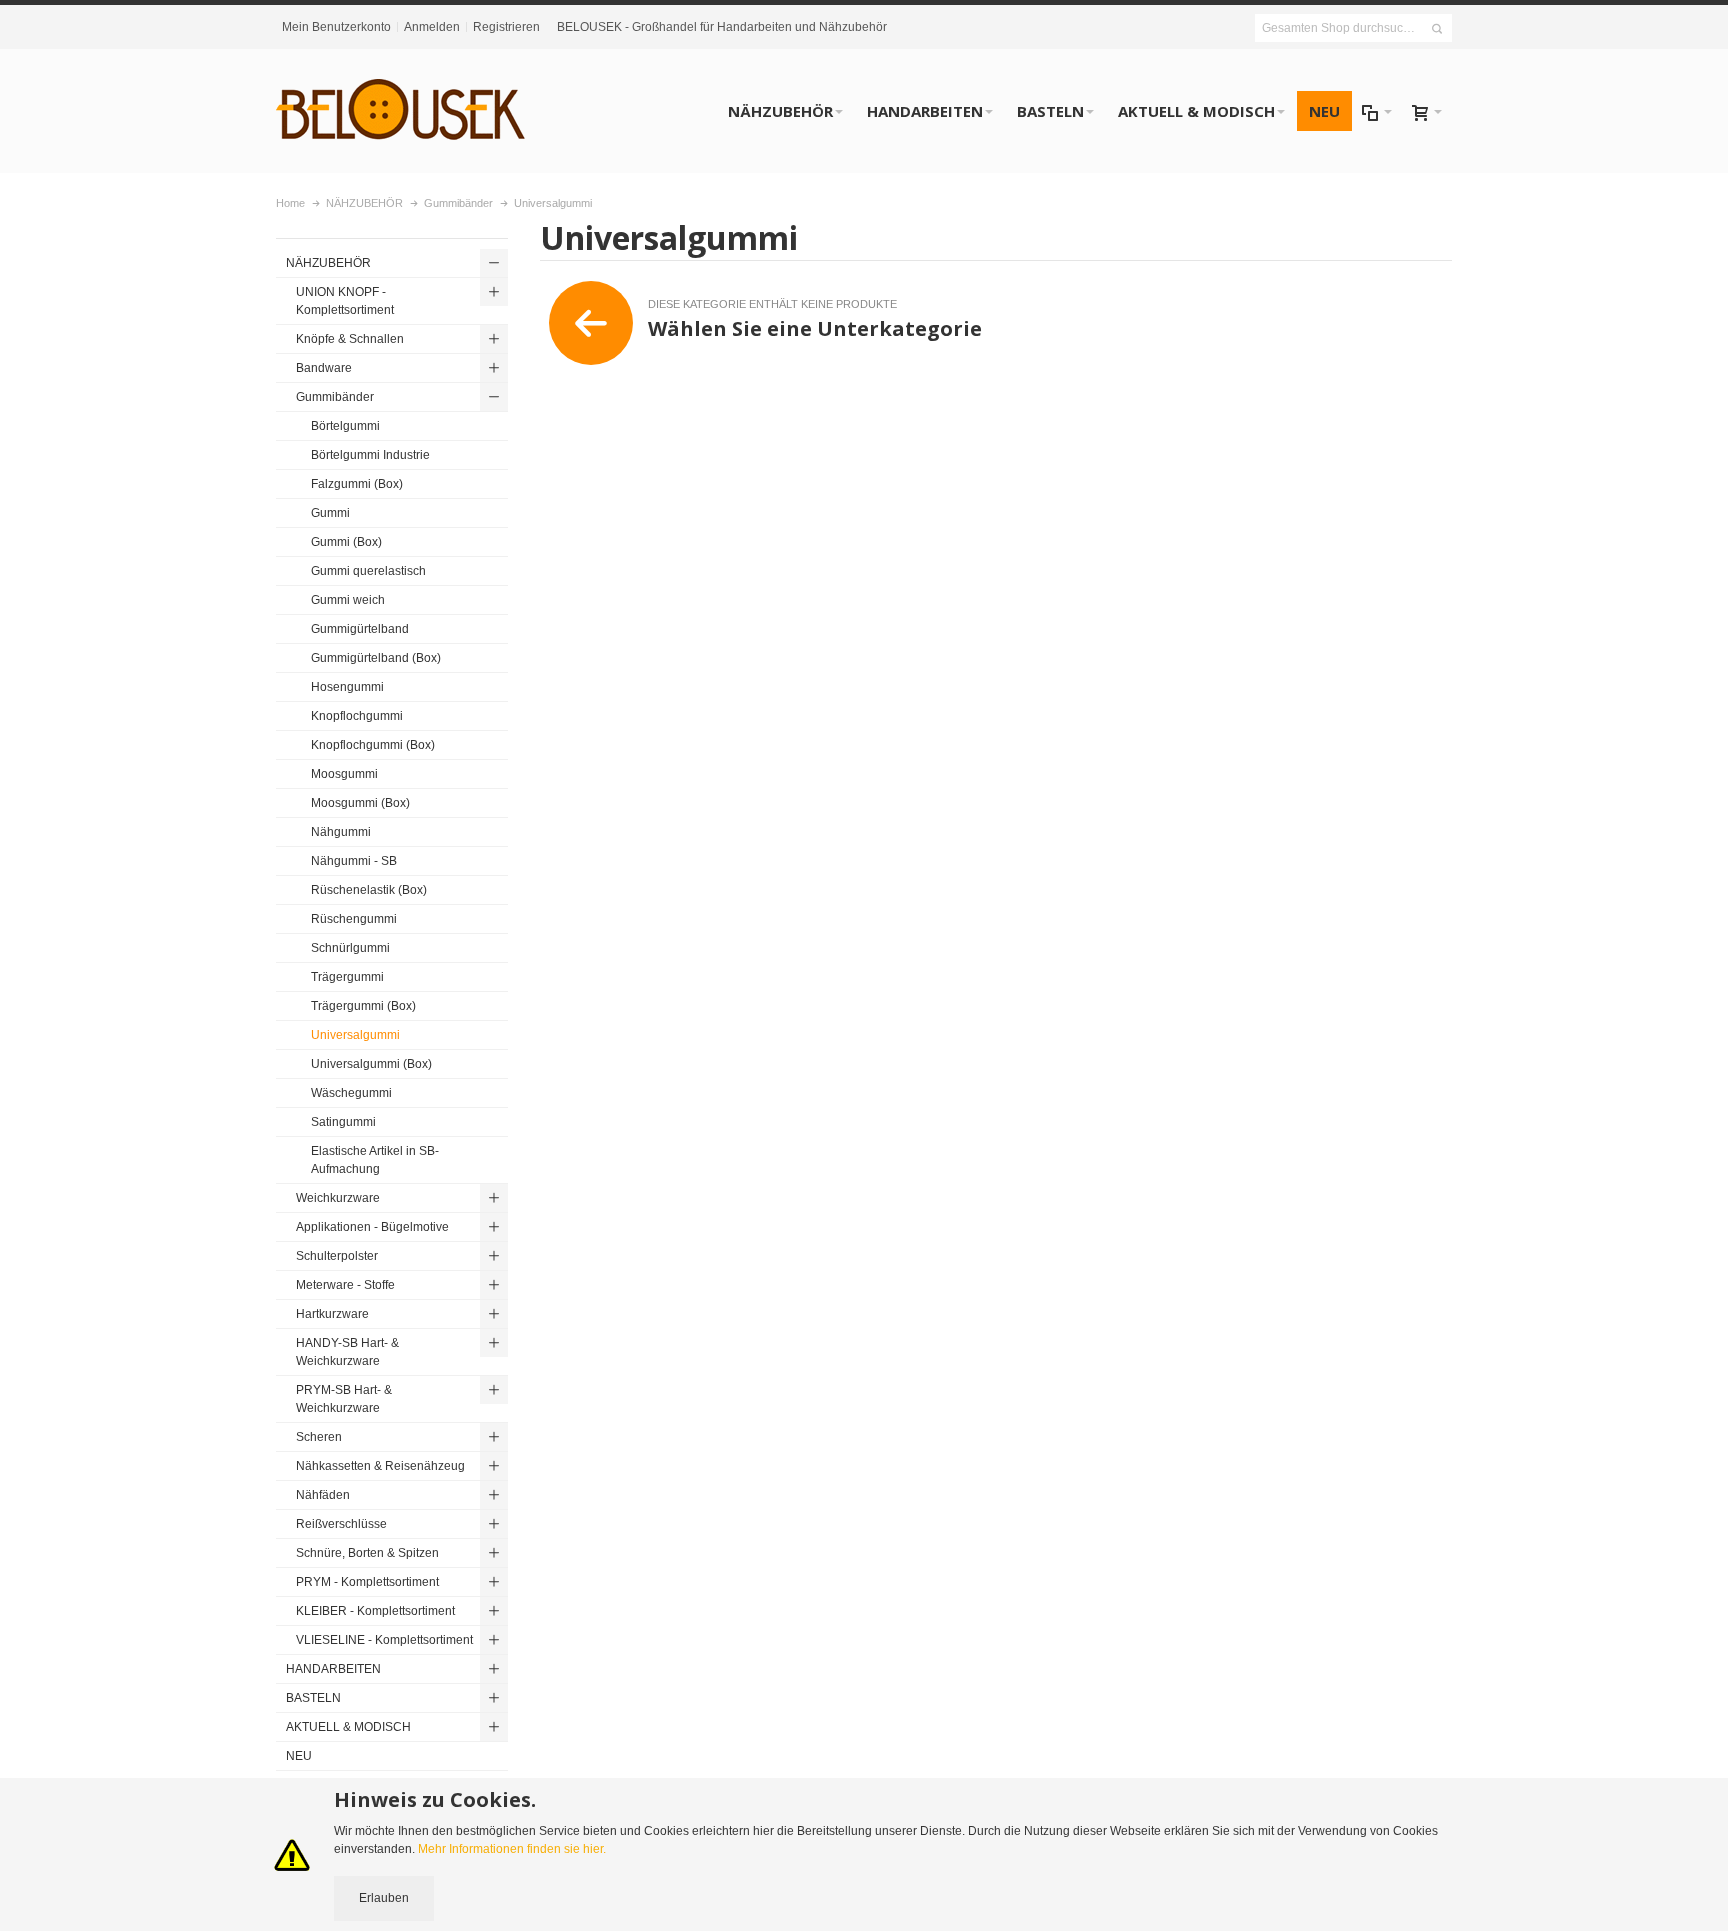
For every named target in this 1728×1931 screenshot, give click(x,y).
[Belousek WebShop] (401, 111)
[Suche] (1437, 29)
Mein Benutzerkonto (336, 27)
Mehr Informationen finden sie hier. (512, 1849)
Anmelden (432, 27)
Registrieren (506, 27)
